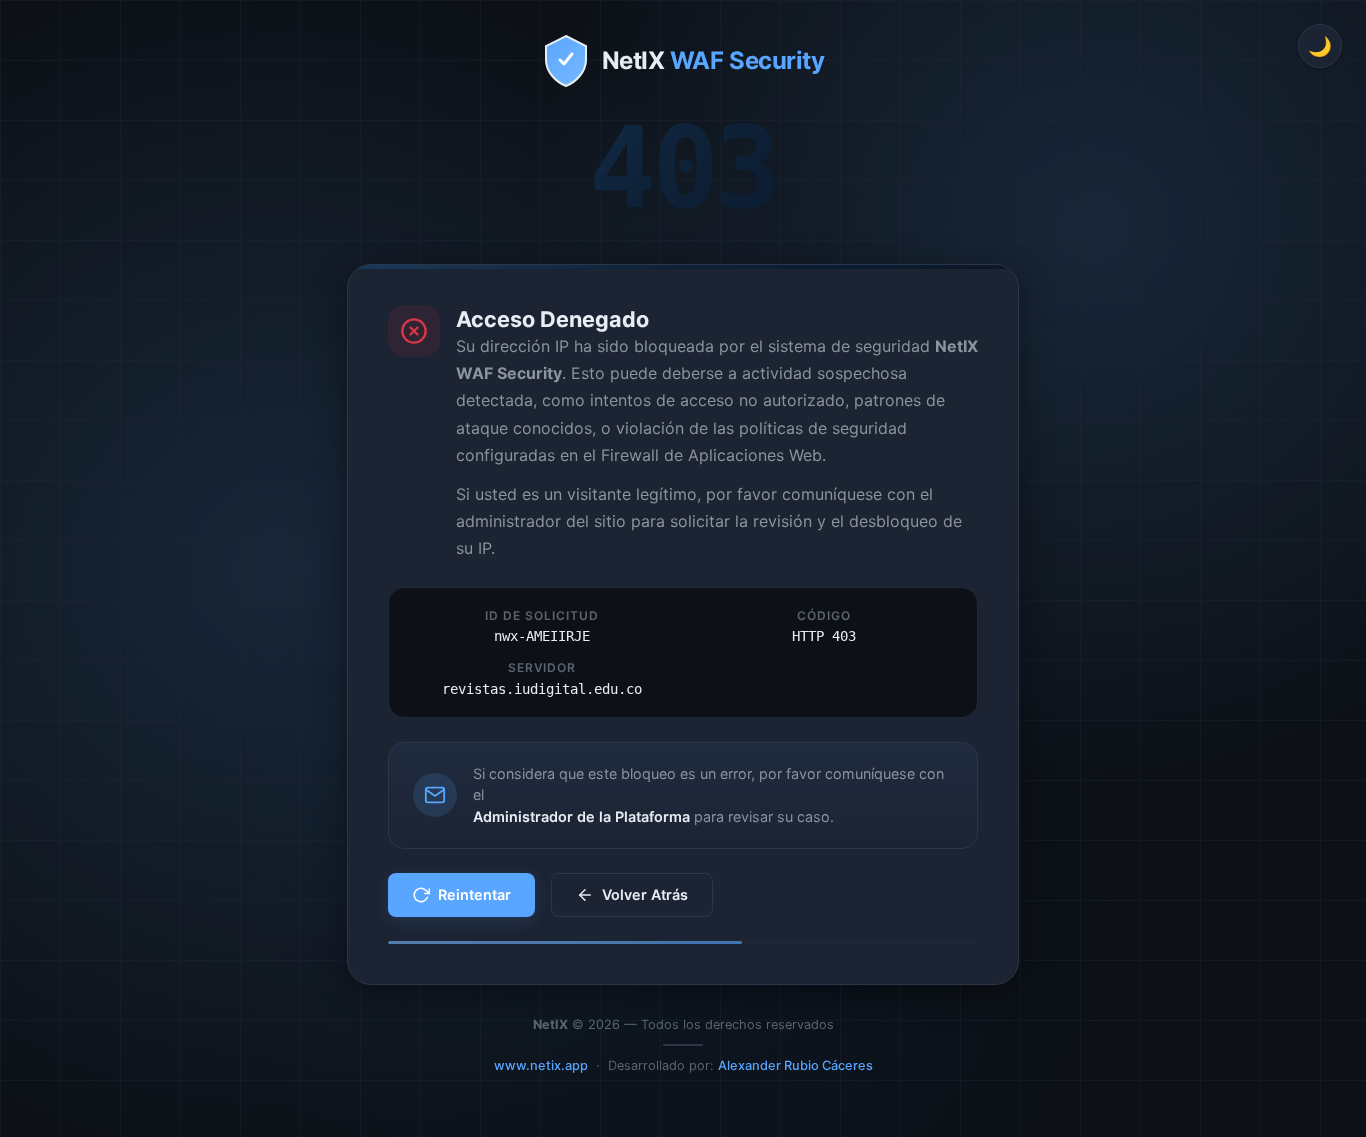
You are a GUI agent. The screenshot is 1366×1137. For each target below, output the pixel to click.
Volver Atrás (645, 894)
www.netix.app (541, 1065)
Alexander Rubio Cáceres (795, 1065)
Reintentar (474, 894)
